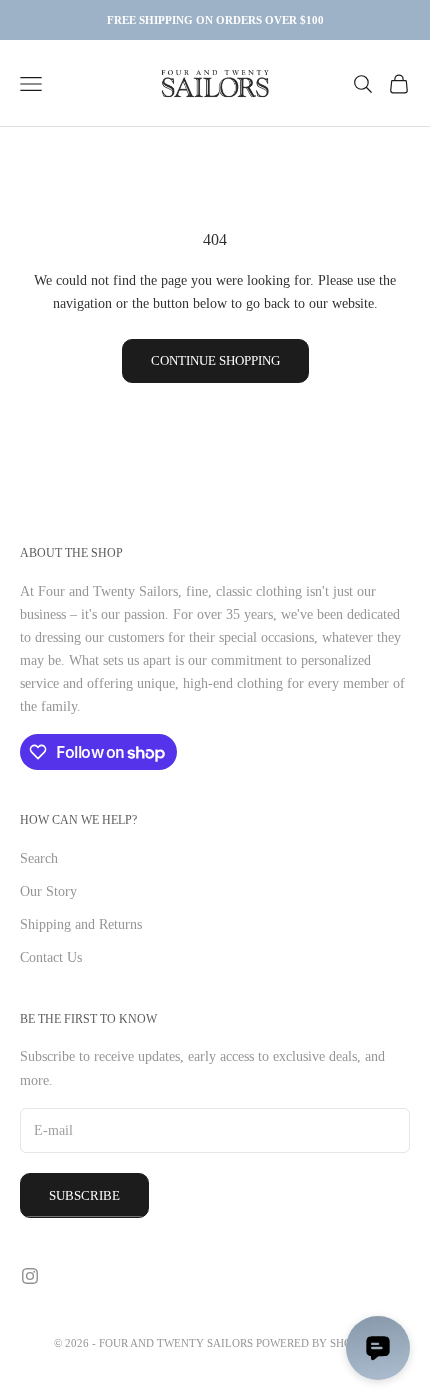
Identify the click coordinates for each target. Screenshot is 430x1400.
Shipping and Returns (81, 924)
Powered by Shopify (316, 1343)
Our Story (48, 891)
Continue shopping (215, 360)
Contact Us (51, 957)
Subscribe (84, 1195)
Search (39, 858)
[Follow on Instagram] (30, 1276)
